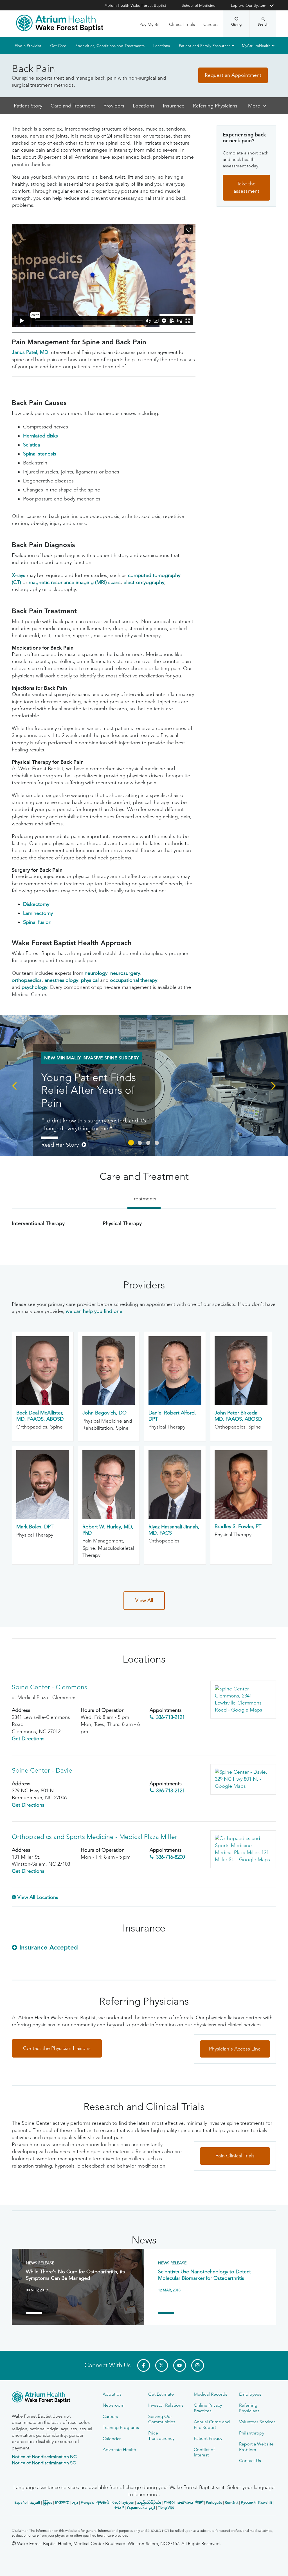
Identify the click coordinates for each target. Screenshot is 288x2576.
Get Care (58, 46)
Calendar (112, 2439)
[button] (131, 1143)
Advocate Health (119, 2450)
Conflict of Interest (204, 2452)
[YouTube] (180, 2365)
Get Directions (28, 1739)
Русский (248, 2502)
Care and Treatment (73, 106)
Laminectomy (38, 913)
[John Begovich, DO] (109, 1403)
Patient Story (28, 106)
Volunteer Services (257, 2422)
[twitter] (162, 2365)
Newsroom (114, 2405)
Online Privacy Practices (208, 2408)
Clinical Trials (182, 24)
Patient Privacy (208, 2438)
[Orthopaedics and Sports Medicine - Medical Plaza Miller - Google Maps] (243, 1849)
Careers (211, 24)
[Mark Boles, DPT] (43, 1517)
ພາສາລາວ (185, 2502)
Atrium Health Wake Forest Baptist (135, 5)
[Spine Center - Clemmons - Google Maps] (243, 1700)
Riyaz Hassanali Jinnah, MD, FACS (174, 1530)
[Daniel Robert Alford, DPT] (175, 1403)
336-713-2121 (170, 1717)
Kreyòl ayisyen (123, 2502)
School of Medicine (199, 5)
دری (75, 2502)
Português (214, 2502)
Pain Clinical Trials (235, 2156)
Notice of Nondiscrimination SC (44, 2463)
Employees (250, 2394)
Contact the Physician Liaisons (57, 2048)
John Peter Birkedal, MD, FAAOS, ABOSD (238, 1416)
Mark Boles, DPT (35, 1527)
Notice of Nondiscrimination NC (44, 2457)
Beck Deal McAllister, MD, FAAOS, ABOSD (40, 1416)
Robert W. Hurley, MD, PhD (108, 1530)
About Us (112, 2394)
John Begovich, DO (104, 1413)
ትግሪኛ (119, 2507)
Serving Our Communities (162, 2419)
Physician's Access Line (235, 2049)
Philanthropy (252, 2433)
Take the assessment (246, 188)
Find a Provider (28, 46)
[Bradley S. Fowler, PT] (241, 1517)
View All (144, 1600)
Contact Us (250, 2461)
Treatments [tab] (144, 1199)
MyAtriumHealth (256, 46)
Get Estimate (161, 2394)
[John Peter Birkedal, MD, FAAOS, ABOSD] (241, 1403)
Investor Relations (166, 2405)
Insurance (174, 106)
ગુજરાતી (103, 2502)
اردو (152, 2507)
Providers (114, 106)
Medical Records (211, 2394)
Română (231, 2502)
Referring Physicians (215, 106)
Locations (162, 46)
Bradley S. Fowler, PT (238, 1526)
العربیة (35, 2502)
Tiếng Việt (166, 2507)
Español (21, 2502)
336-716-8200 (170, 1857)
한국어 (169, 2502)
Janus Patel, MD (30, 352)
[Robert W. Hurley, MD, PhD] (109, 1517)
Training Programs (121, 2427)
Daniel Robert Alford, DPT (172, 1416)
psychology (34, 987)
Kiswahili (265, 2502)
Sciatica (31, 445)
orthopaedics (27, 980)
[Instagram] (198, 2365)
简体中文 (62, 2502)
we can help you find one (94, 1311)
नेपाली (199, 2502)
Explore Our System (249, 5)
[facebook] (144, 2365)
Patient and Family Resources (205, 46)
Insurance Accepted (49, 1947)
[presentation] (14, 1085)
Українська (137, 2507)
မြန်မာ (48, 2502)
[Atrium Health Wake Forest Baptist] (60, 23)
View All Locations (38, 1897)
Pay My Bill (150, 24)
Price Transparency (161, 2436)
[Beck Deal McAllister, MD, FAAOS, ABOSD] (43, 1403)
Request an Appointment (233, 75)
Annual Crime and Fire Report (212, 2424)
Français (87, 2502)
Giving (236, 24)
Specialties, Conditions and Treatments (110, 46)
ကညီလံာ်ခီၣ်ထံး (149, 2502)
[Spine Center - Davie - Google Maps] (243, 1779)
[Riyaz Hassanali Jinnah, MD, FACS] (175, 1517)
